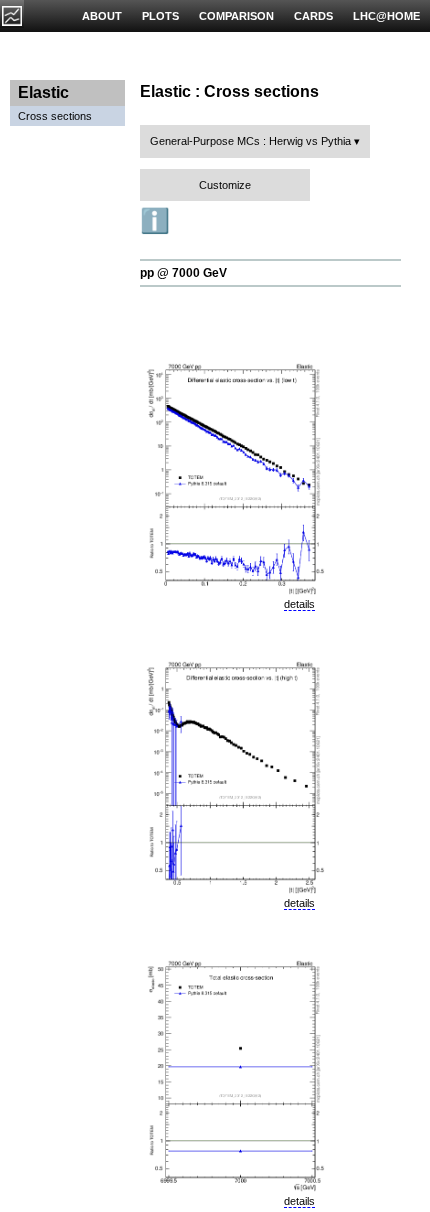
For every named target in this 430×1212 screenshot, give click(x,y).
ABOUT (102, 16)
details (299, 604)
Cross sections (55, 116)
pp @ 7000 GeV (183, 273)
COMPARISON (236, 16)
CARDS (313, 16)
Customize (225, 185)
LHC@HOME (386, 16)
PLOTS (160, 16)
